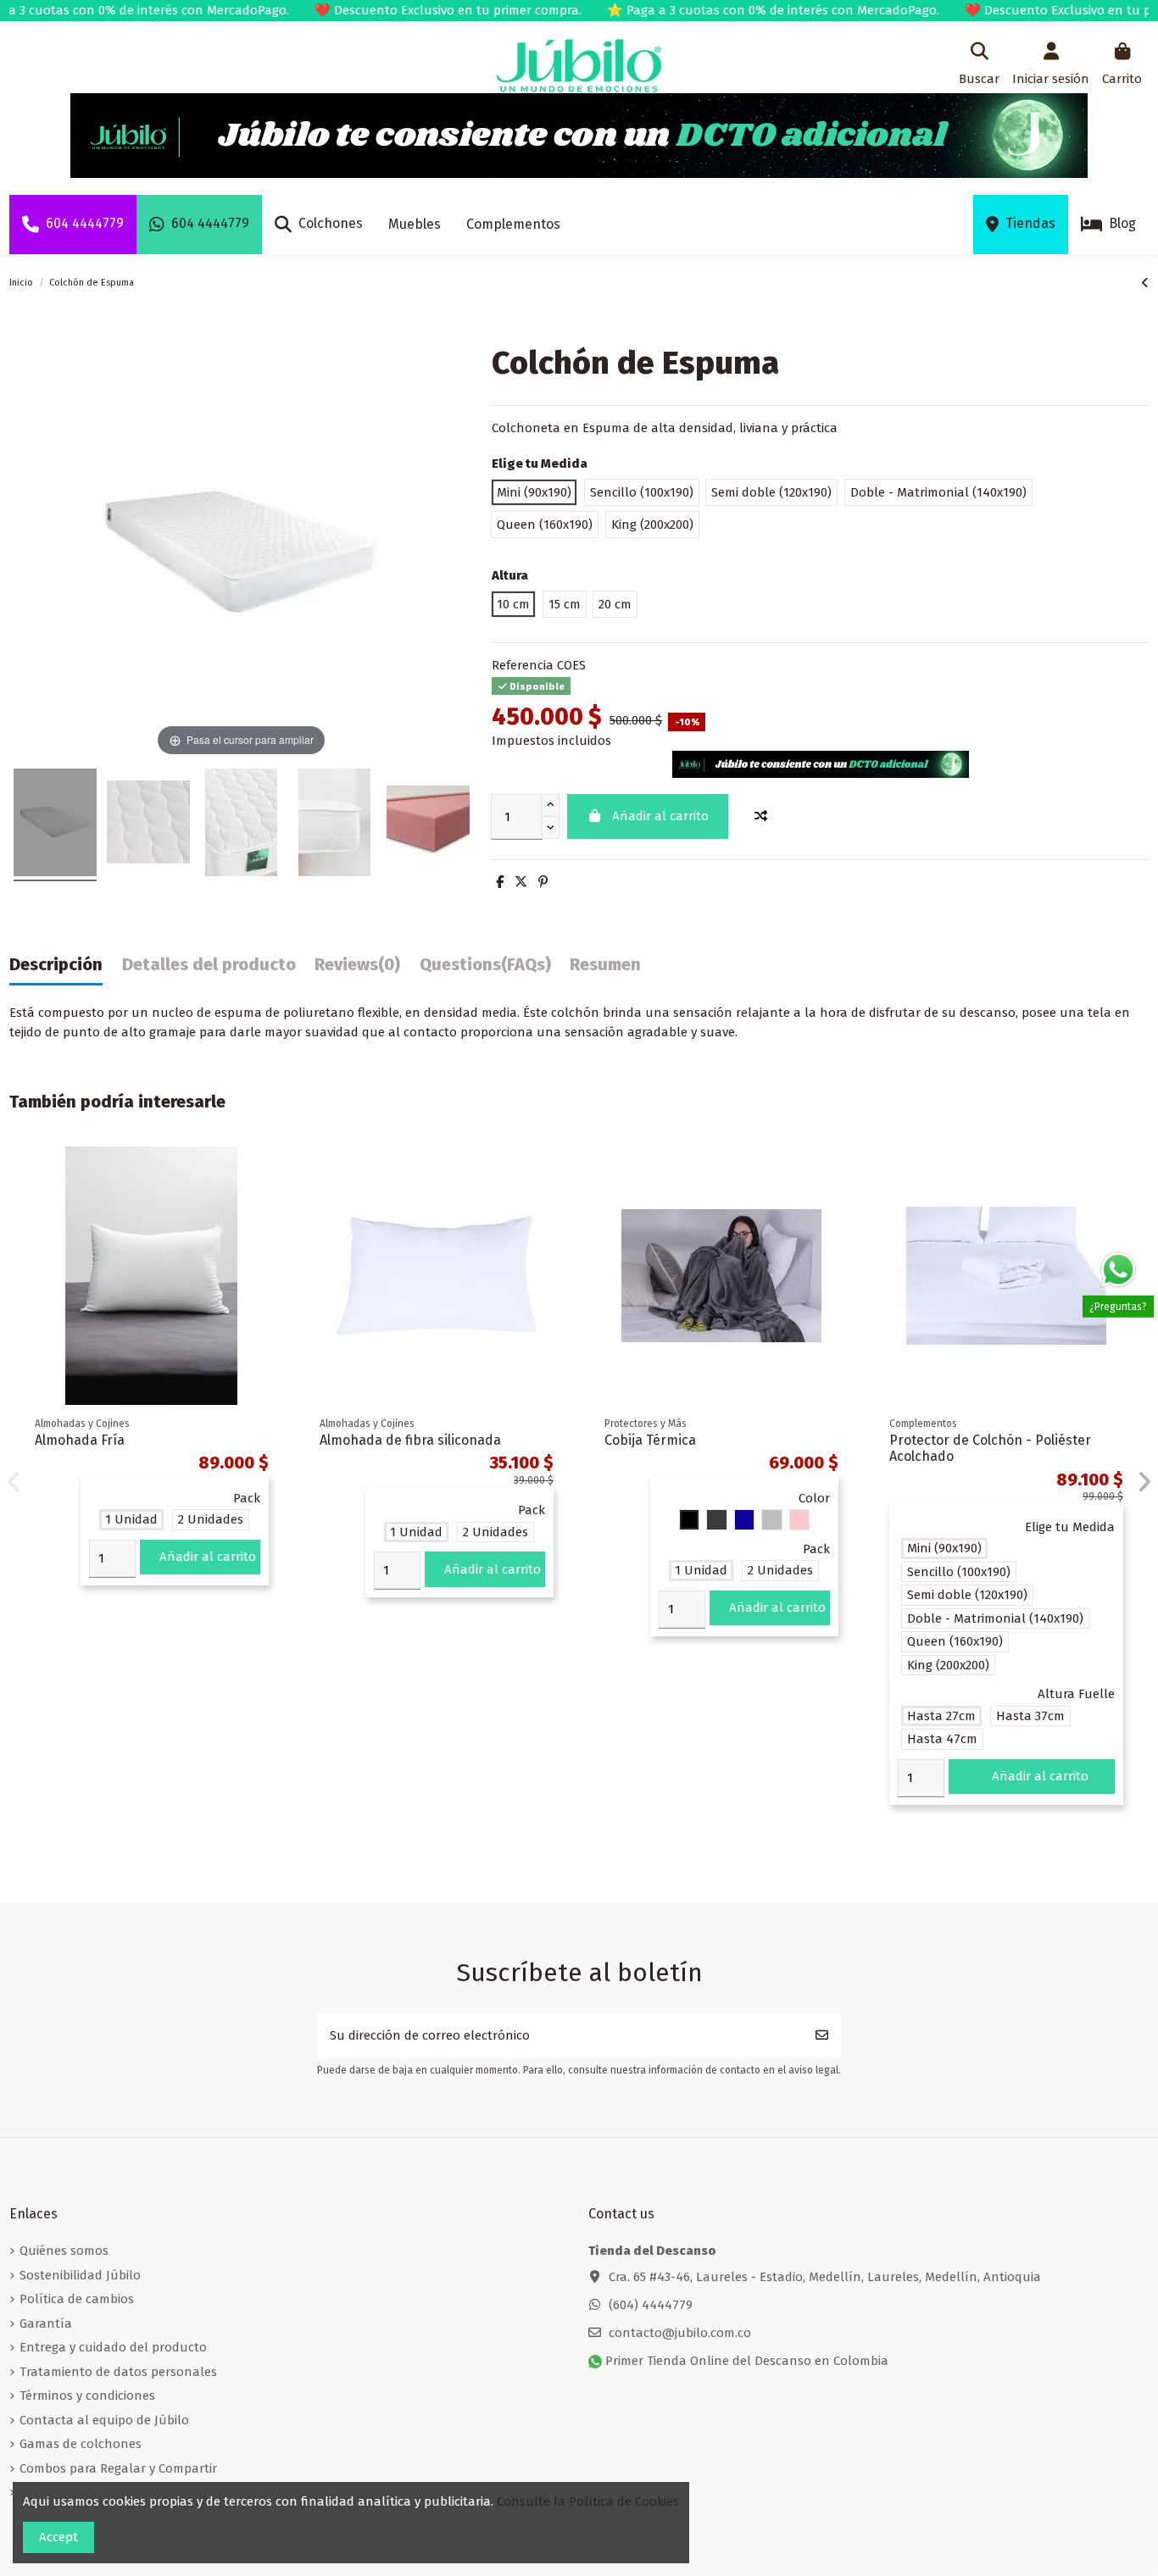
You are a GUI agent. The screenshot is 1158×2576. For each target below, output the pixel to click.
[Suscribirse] (822, 2036)
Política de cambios (77, 2299)
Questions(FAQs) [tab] (485, 965)
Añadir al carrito (660, 816)
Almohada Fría (80, 1440)
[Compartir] (500, 882)
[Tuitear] (521, 882)
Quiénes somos (64, 2251)
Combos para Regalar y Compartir (118, 2468)
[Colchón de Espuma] (55, 825)
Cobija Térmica (650, 1440)
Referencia (523, 665)
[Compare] (267, 1172)
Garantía (46, 2323)
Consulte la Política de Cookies (588, 2501)
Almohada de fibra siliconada (410, 1440)
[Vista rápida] (267, 1203)
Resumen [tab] (605, 965)
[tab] (357, 969)
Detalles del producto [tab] (209, 965)
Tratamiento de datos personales (118, 2372)
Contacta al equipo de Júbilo (104, 2420)
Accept (58, 2537)
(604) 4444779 (651, 2305)
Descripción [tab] (56, 965)
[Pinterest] (543, 882)
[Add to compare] (761, 816)
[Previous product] (1145, 283)
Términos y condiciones (87, 2396)
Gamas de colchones (81, 2444)
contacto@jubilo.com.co (680, 2333)
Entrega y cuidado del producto (113, 2347)
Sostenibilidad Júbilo (80, 2275)
